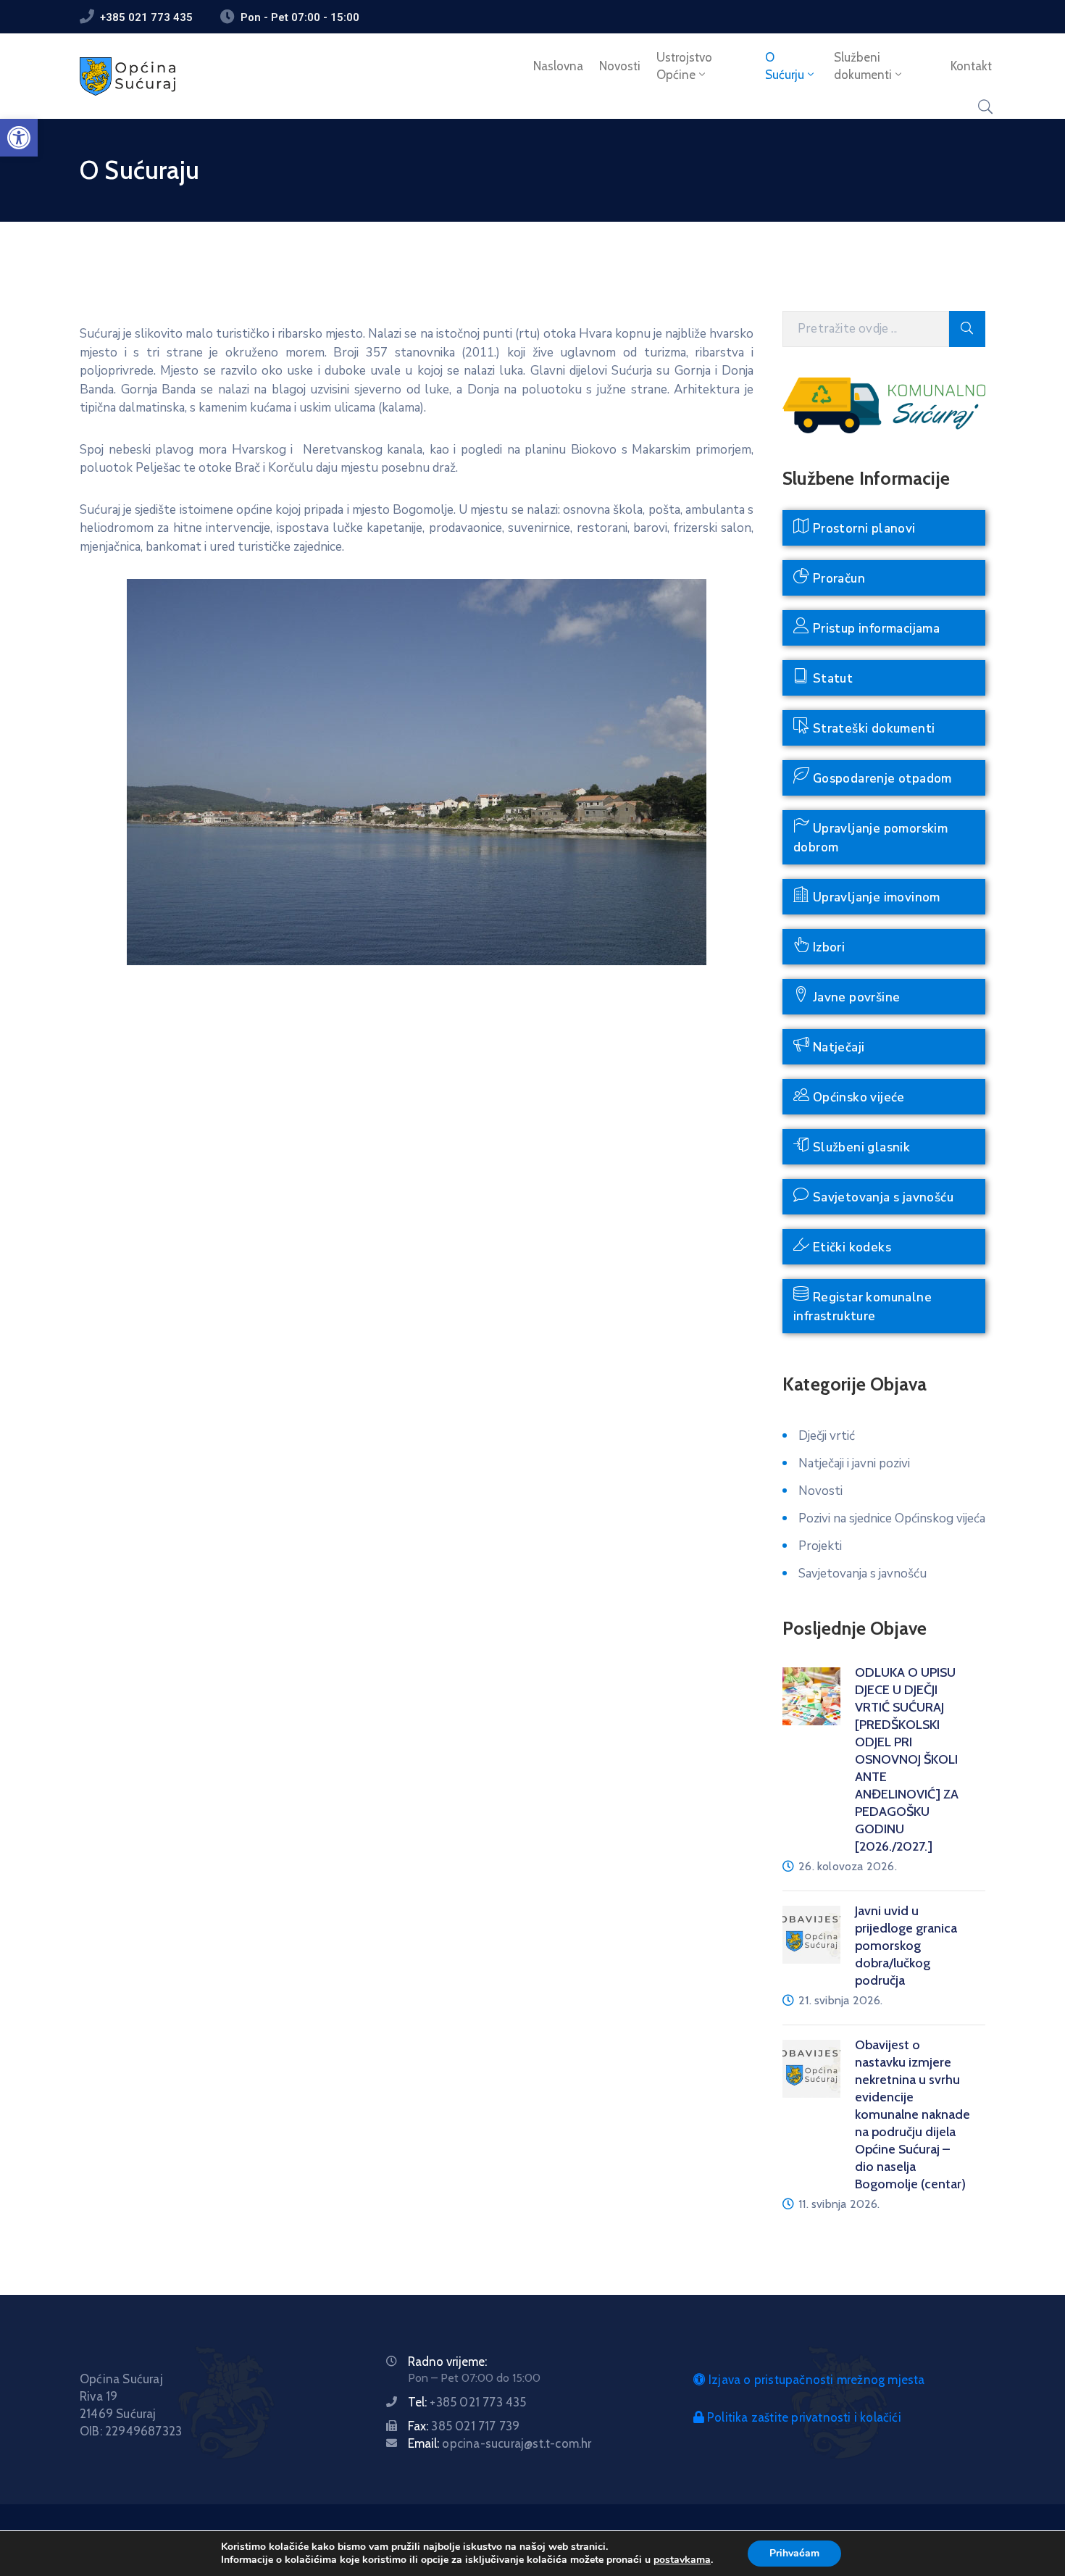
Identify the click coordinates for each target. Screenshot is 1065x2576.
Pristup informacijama (874, 629)
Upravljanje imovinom (874, 897)
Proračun (837, 579)
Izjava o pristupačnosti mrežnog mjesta (815, 2380)
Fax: (464, 2426)
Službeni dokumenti (863, 66)
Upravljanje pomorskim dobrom (870, 838)
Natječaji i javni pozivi (854, 1463)
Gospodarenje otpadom (880, 779)
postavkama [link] (682, 2560)
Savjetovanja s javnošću (881, 1197)
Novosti (620, 66)
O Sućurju (785, 66)
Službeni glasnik (860, 1147)
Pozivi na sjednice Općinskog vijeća (892, 1518)
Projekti (820, 1546)
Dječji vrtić (827, 1436)
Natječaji (837, 1047)
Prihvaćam (794, 2553)
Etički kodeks (850, 1247)
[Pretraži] (967, 329)
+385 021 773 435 (146, 17)
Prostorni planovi (862, 529)
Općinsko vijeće (857, 1097)
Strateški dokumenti (872, 729)
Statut (831, 679)
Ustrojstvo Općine (684, 66)
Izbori (827, 947)
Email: (500, 2443)
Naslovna (558, 66)
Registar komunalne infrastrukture (863, 1307)
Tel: (467, 2402)
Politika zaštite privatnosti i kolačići (803, 2417)
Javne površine (855, 997)
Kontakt (971, 66)
